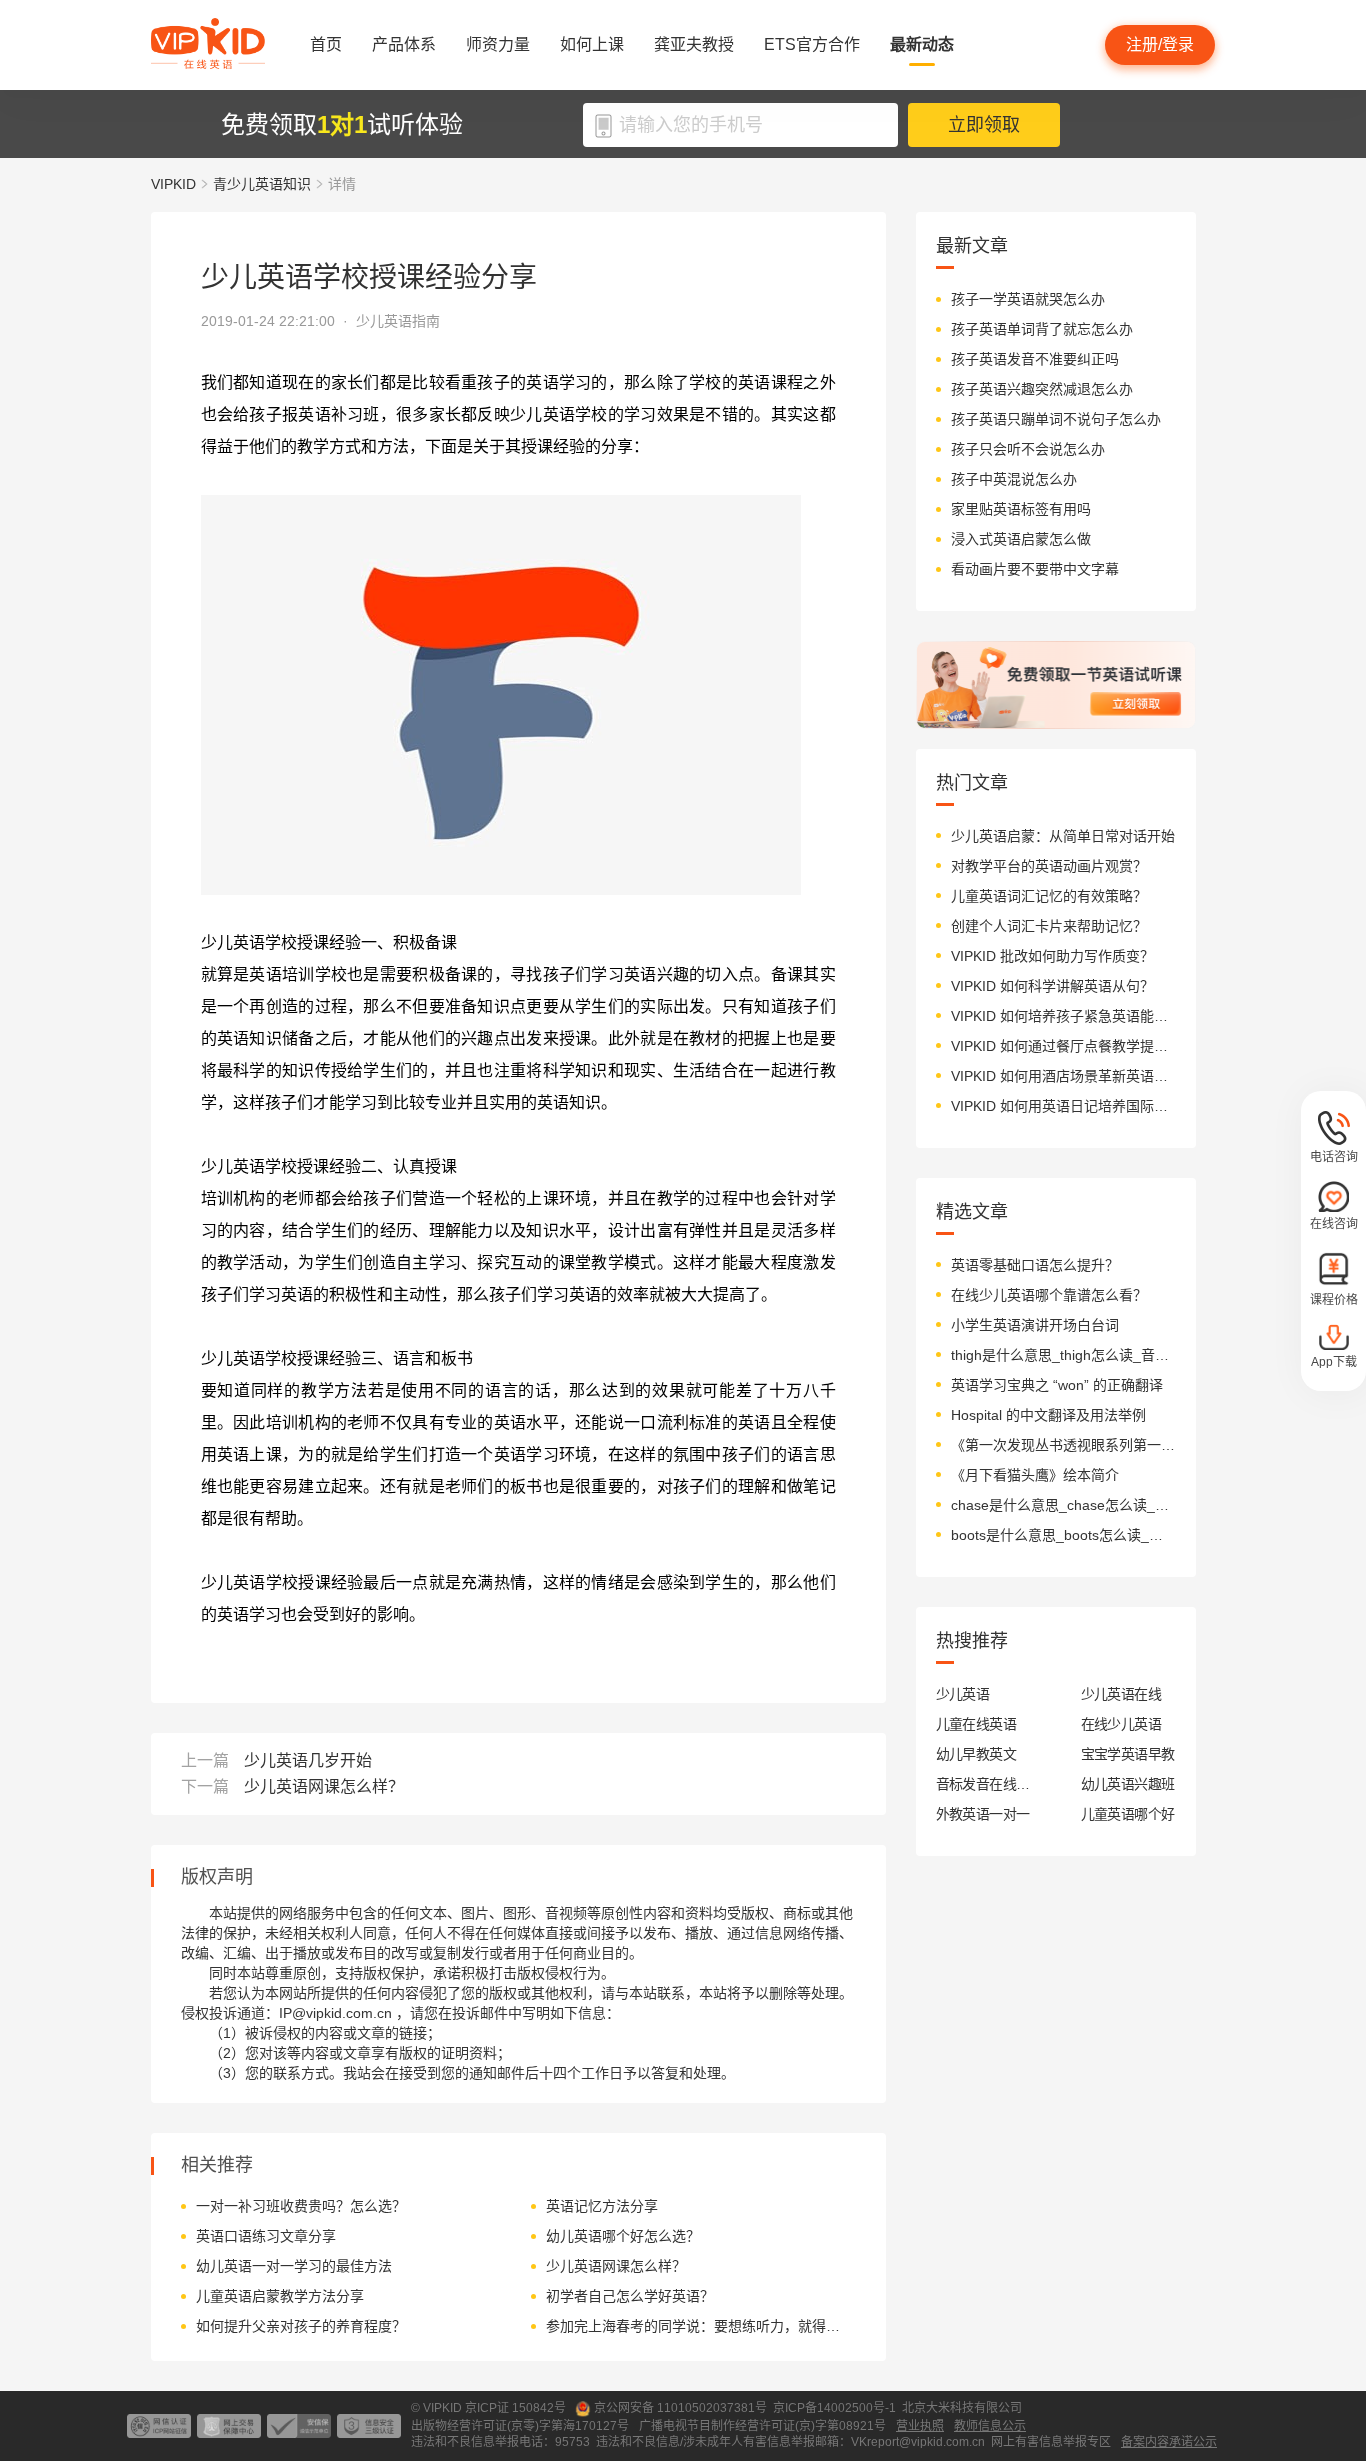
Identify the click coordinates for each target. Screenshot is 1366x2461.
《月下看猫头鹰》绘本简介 (1035, 1475)
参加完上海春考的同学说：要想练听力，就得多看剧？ (698, 2326)
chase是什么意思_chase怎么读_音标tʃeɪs (1063, 1505)
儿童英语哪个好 (1128, 1814)
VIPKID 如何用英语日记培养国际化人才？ (1063, 1106)
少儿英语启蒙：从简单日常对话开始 (1063, 836)
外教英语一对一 (983, 1814)
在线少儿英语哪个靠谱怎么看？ (1049, 1295)
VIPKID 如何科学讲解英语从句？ (1052, 986)
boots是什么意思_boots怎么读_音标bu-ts (1063, 1535)
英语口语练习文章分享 (266, 2236)
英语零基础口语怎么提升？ (1035, 1265)
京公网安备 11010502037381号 (680, 2408)
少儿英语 (963, 1694)
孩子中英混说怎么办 (1014, 479)
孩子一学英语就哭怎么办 (1028, 299)
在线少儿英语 (1121, 1724)
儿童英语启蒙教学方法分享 (280, 2296)
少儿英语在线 (1121, 1694)
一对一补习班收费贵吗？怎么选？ (301, 2206)
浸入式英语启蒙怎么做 (1021, 539)
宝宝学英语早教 (1128, 1754)
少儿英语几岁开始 (308, 1760)
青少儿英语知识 (262, 184)
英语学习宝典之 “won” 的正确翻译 (1057, 1385)
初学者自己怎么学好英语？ (630, 2296)
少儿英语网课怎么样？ (324, 1786)
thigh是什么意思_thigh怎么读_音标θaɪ (1063, 1355)
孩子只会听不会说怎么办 (1028, 449)
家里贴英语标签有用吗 (1021, 509)
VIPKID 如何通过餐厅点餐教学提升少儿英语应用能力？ (1063, 1046)
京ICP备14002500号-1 (834, 2408)
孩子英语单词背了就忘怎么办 (1042, 329)
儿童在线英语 (976, 1724)
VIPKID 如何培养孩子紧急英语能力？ (1063, 1016)
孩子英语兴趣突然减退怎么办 (1042, 389)
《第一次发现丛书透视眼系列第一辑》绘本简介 (1063, 1445)
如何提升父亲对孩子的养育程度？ (301, 2326)
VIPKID (173, 184)
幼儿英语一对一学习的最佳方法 (294, 2266)
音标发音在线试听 (983, 1784)
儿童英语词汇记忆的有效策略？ (1049, 896)
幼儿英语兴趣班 (1128, 1784)
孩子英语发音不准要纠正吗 (1035, 359)
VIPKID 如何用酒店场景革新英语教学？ (1063, 1076)
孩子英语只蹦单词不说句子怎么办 (1056, 419)
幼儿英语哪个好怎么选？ (623, 2236)
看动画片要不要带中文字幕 (1035, 569)
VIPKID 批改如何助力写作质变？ (1052, 956)
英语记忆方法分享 (602, 2206)
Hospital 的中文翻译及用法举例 (1048, 1415)
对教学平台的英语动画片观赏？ (1049, 866)
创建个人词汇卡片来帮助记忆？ (1049, 926)
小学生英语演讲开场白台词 (1035, 1325)
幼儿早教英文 (976, 1754)
